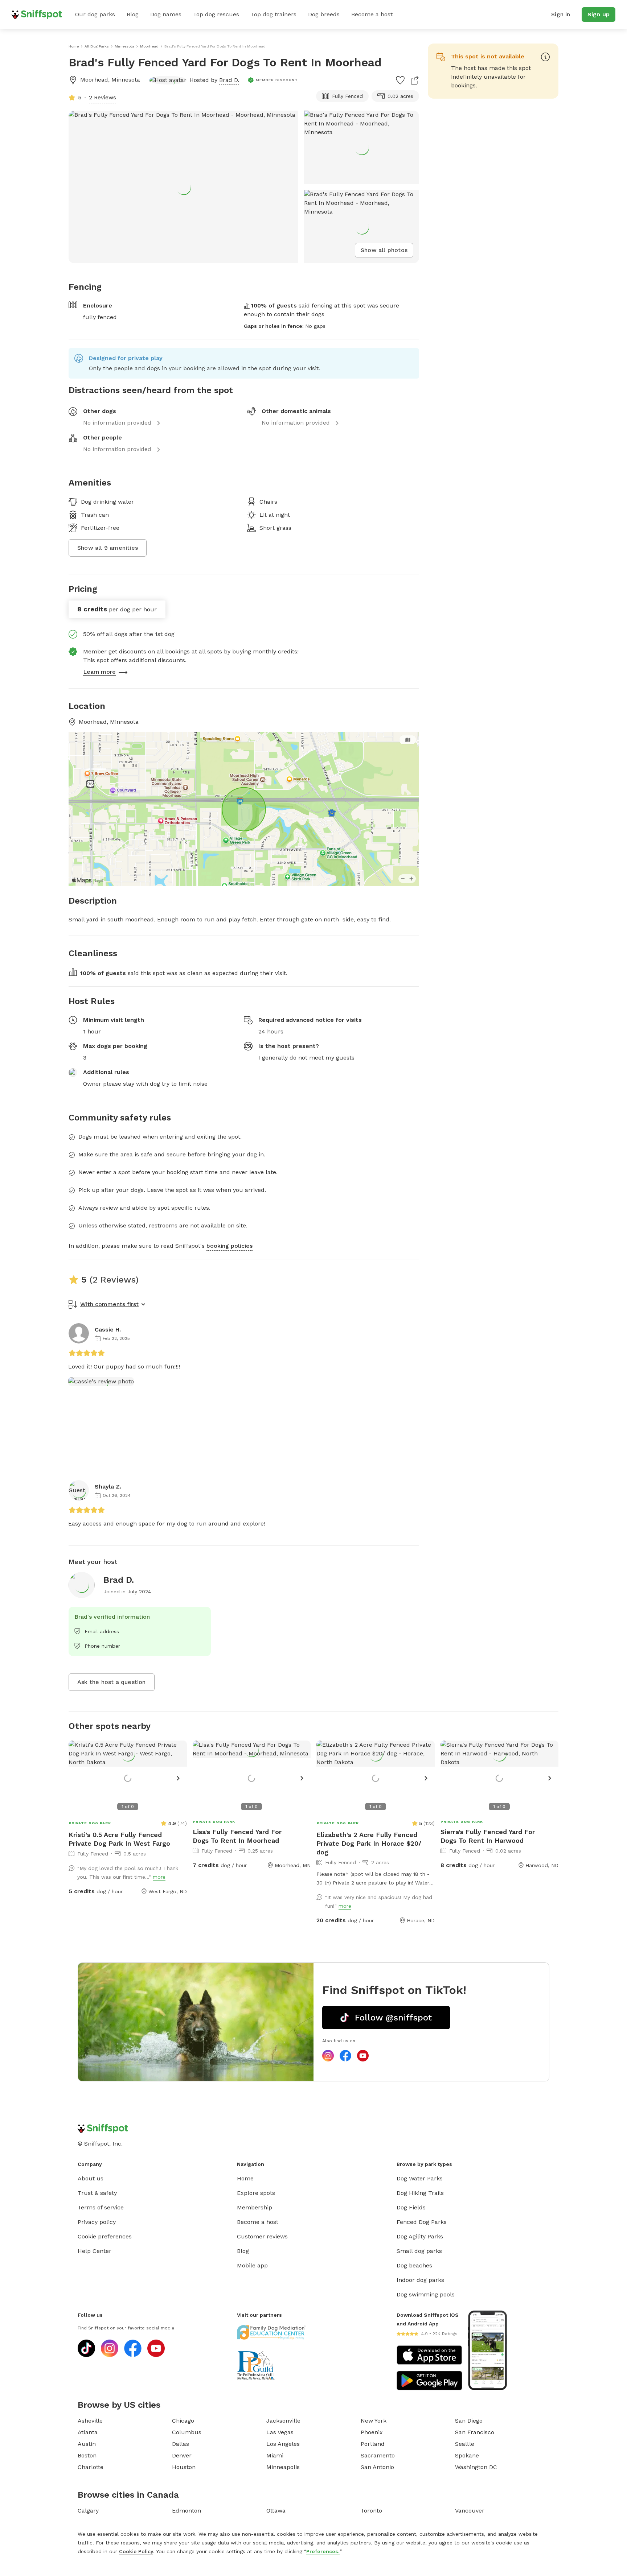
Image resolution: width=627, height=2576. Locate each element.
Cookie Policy (136, 2551)
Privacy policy (97, 2222)
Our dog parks (95, 14)
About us (91, 2178)
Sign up (599, 14)
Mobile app (252, 2265)
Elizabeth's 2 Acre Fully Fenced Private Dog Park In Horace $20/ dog (369, 1843)
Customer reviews (262, 2236)
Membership (255, 2207)
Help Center (95, 2251)
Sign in (561, 14)
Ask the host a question (112, 1682)
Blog (133, 14)
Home (245, 2178)
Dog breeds (324, 14)
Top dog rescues (216, 14)
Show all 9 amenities (108, 548)
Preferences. (323, 2551)
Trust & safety (97, 2193)
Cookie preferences (105, 2236)
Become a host (372, 14)
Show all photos (384, 250)
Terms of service (101, 2207)
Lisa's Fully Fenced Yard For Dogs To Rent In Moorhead (237, 1836)
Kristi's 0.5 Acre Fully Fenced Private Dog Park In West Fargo (119, 1839)
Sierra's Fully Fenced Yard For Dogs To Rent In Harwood (488, 1836)
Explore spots (256, 2193)
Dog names (166, 14)
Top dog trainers (274, 14)
